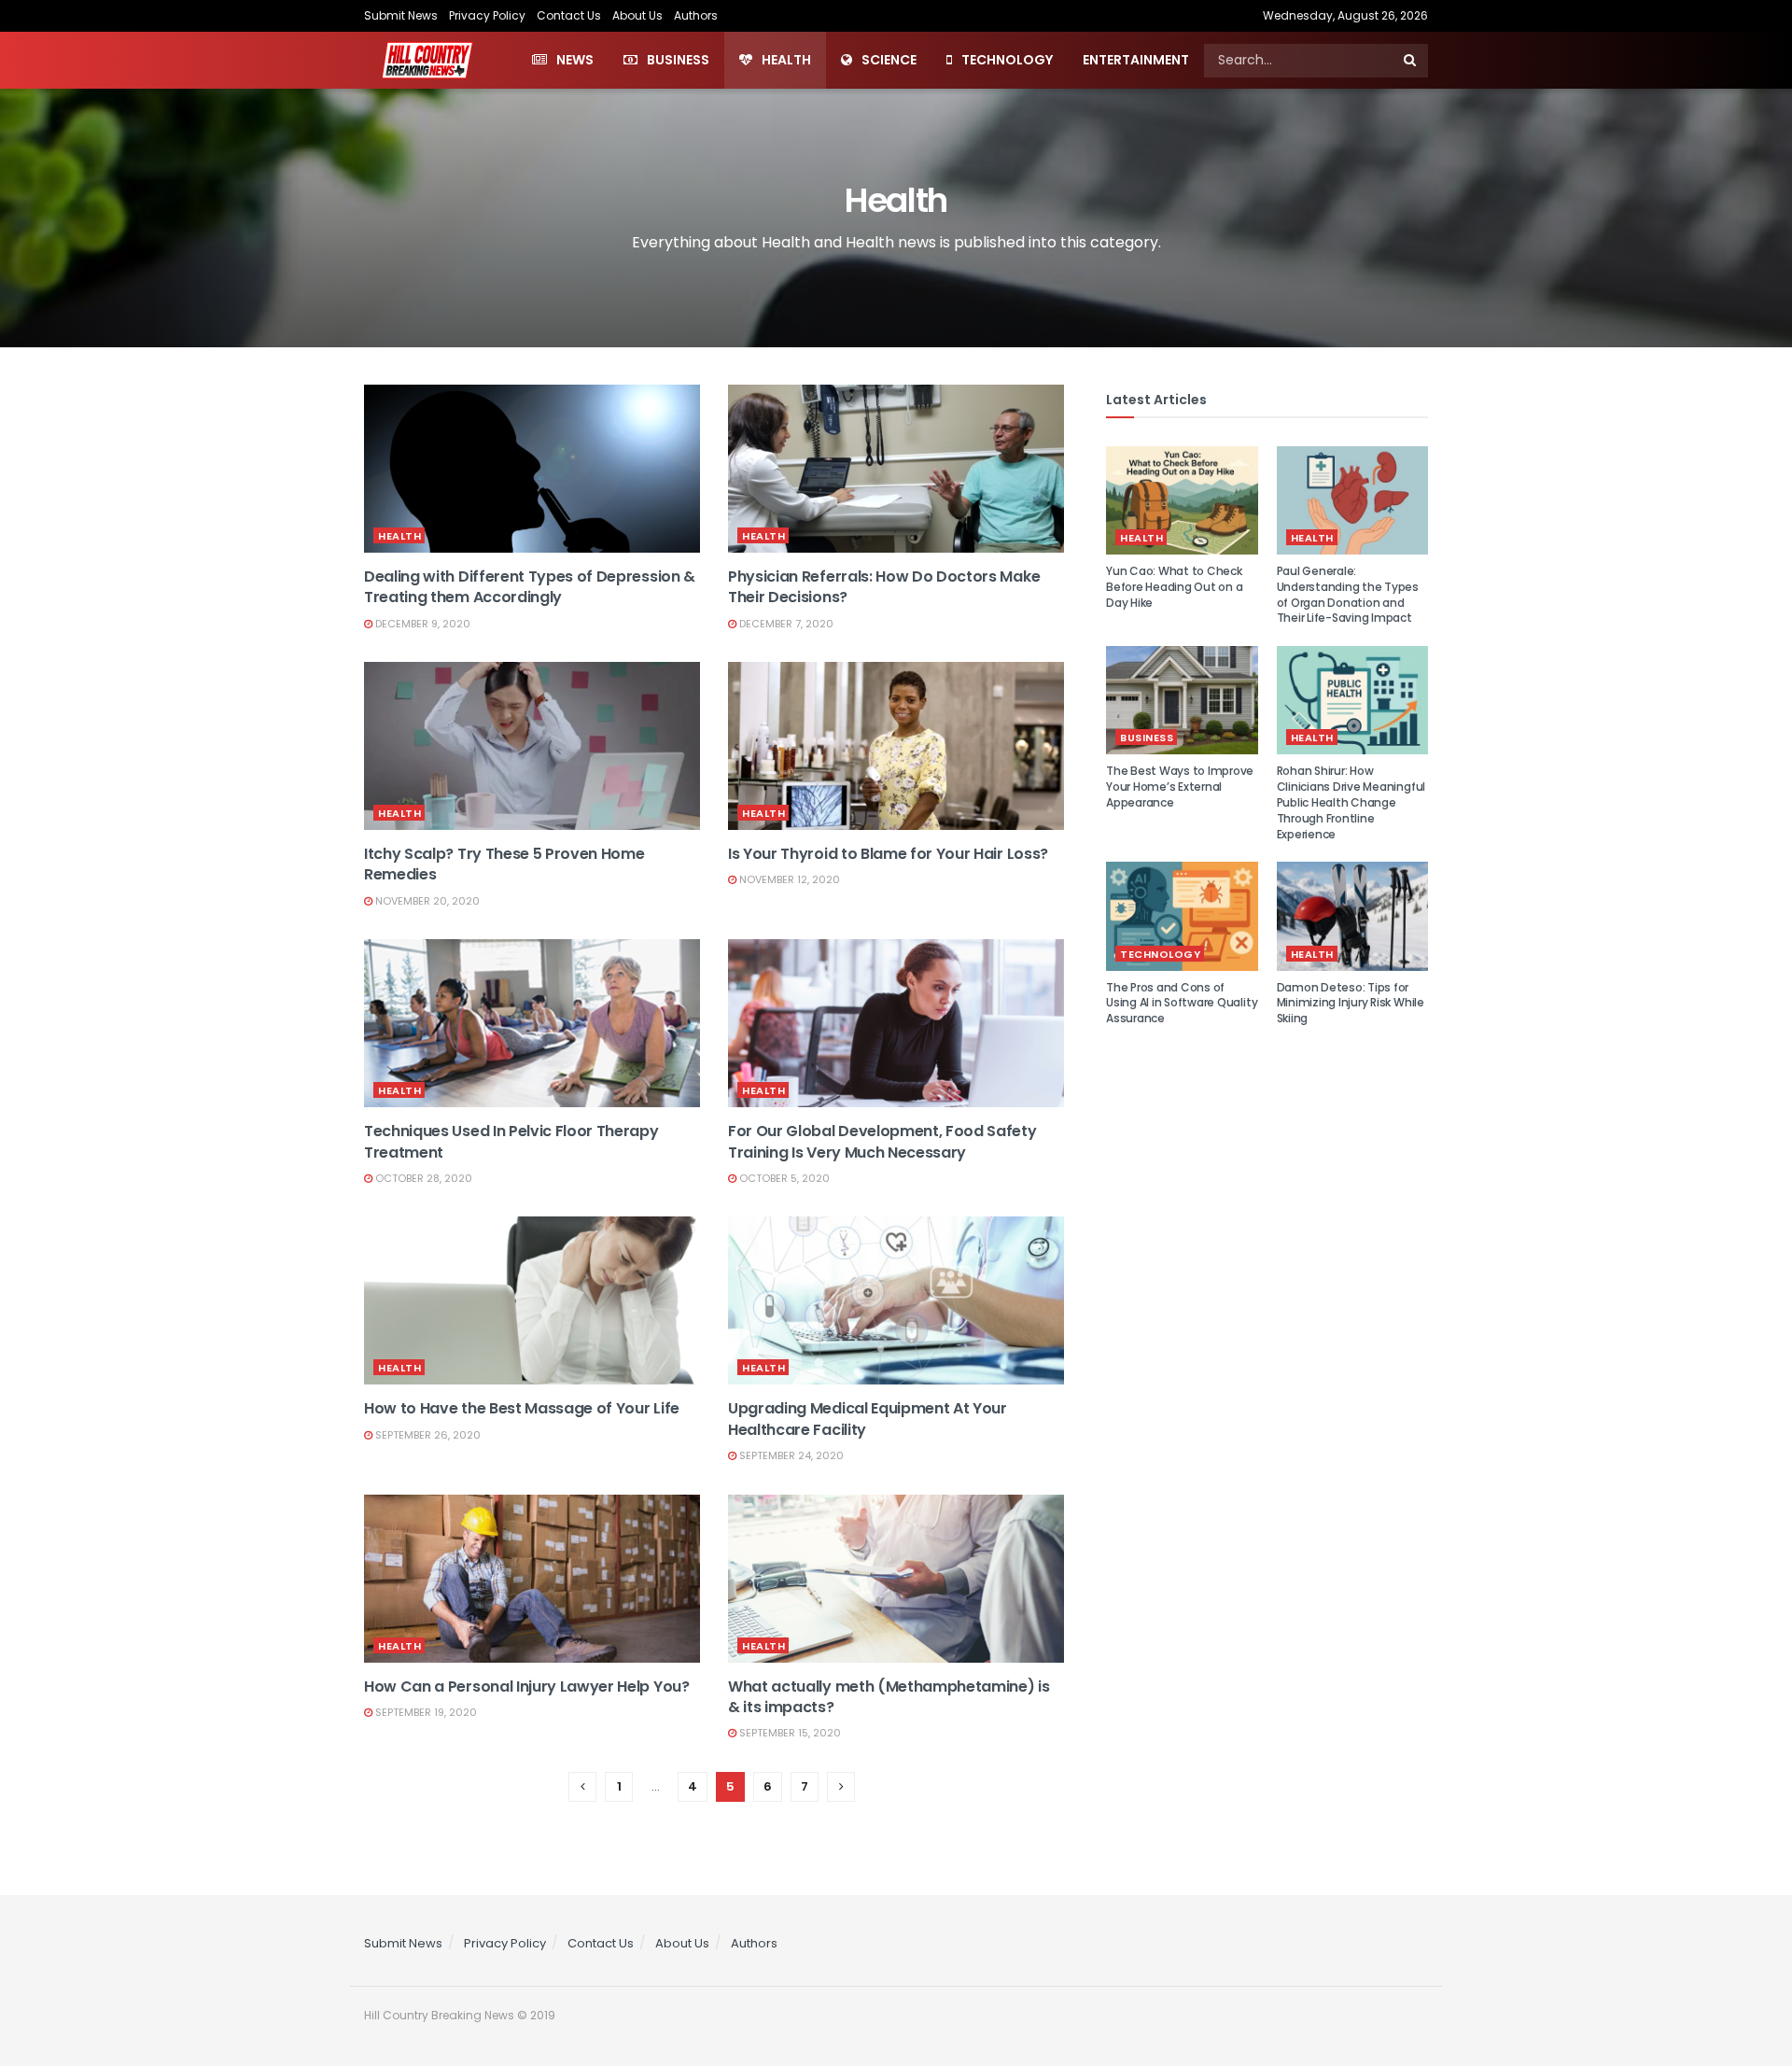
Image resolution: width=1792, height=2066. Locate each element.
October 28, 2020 (422, 1178)
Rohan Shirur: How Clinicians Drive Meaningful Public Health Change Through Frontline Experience (1351, 802)
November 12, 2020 (788, 879)
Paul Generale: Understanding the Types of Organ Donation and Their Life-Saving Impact (1348, 594)
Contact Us (569, 15)
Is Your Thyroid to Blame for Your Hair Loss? (888, 854)
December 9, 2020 (421, 624)
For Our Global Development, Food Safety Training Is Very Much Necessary (882, 1141)
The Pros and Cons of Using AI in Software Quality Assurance (1182, 1003)
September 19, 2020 (425, 1712)
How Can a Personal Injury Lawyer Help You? (527, 1687)
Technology (1007, 60)
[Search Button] (1411, 61)
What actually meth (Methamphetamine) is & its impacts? (889, 1697)
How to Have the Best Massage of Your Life (522, 1408)
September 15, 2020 (789, 1733)
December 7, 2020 (785, 624)
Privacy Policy (487, 15)
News (575, 60)
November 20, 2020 (426, 901)
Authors (696, 15)
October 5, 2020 (783, 1178)
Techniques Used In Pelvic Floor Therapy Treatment (511, 1141)
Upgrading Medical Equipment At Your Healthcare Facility (868, 1419)
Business (678, 60)
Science (889, 60)
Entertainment (1136, 60)
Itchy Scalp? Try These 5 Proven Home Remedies (504, 864)
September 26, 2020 (427, 1435)
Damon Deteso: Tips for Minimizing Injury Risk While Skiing (1351, 1003)
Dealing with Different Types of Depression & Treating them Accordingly (530, 587)
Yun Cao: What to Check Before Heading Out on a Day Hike (1174, 587)
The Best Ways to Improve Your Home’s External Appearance (1180, 787)
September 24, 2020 (790, 1455)
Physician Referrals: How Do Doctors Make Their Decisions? (884, 587)
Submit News (401, 15)
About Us (637, 15)
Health (786, 60)
